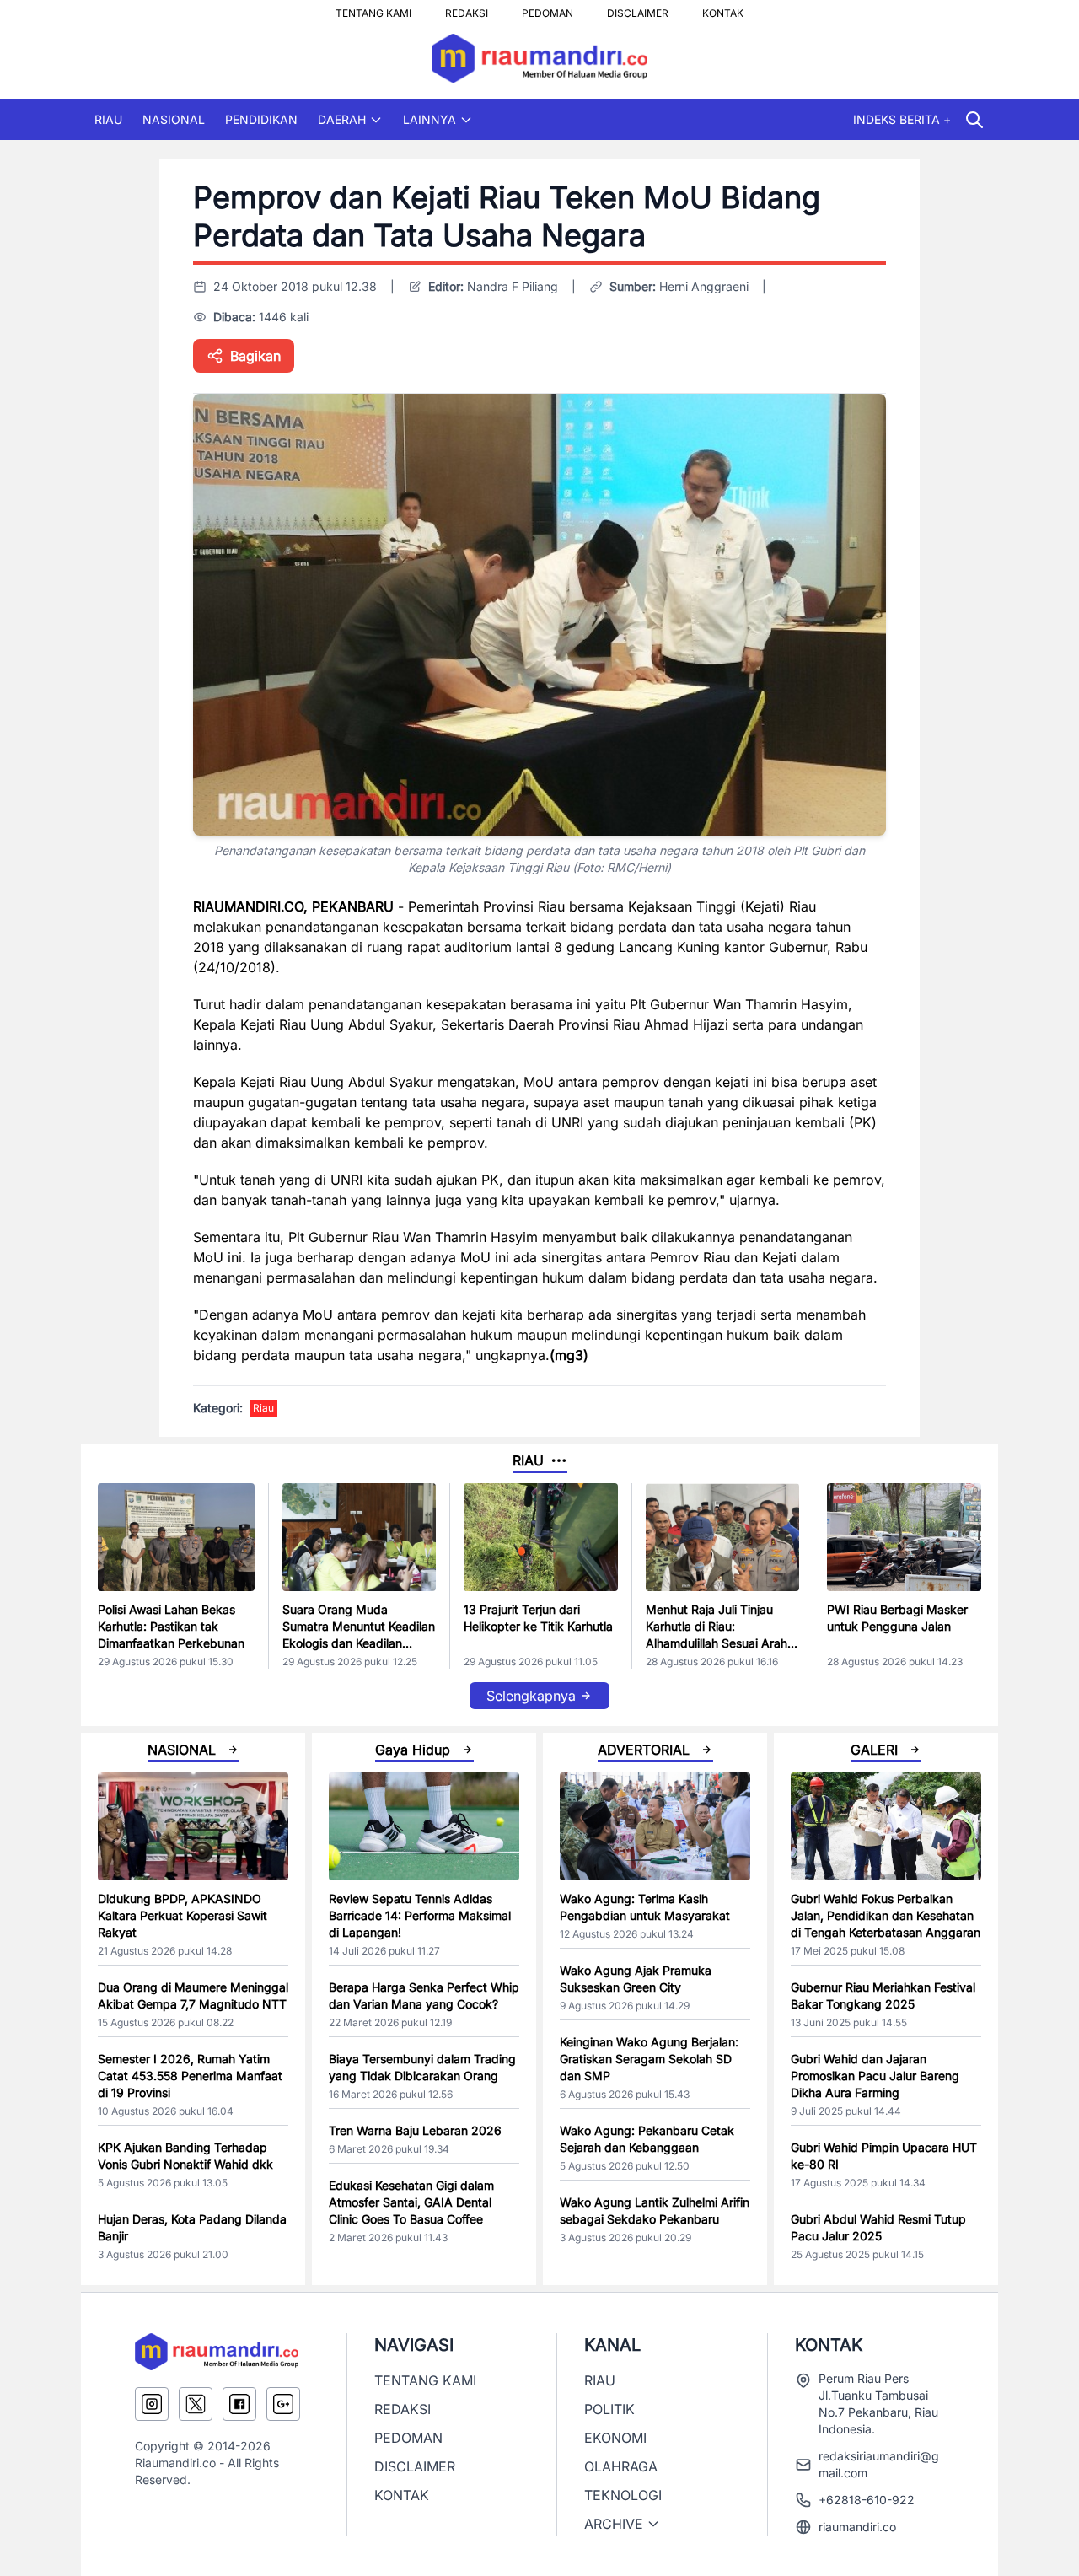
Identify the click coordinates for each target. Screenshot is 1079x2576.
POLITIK (609, 2409)
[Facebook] (239, 2404)
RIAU (108, 119)
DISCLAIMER (638, 8)
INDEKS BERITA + (902, 119)
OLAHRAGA (621, 2466)
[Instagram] (152, 2404)
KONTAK (723, 8)
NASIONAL (174, 119)
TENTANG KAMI (373, 8)
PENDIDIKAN (261, 119)
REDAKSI (467, 8)
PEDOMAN (548, 8)
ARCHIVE (614, 2524)
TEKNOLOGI (623, 2495)
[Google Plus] (283, 2404)
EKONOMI (615, 2438)
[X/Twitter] (196, 2404)
